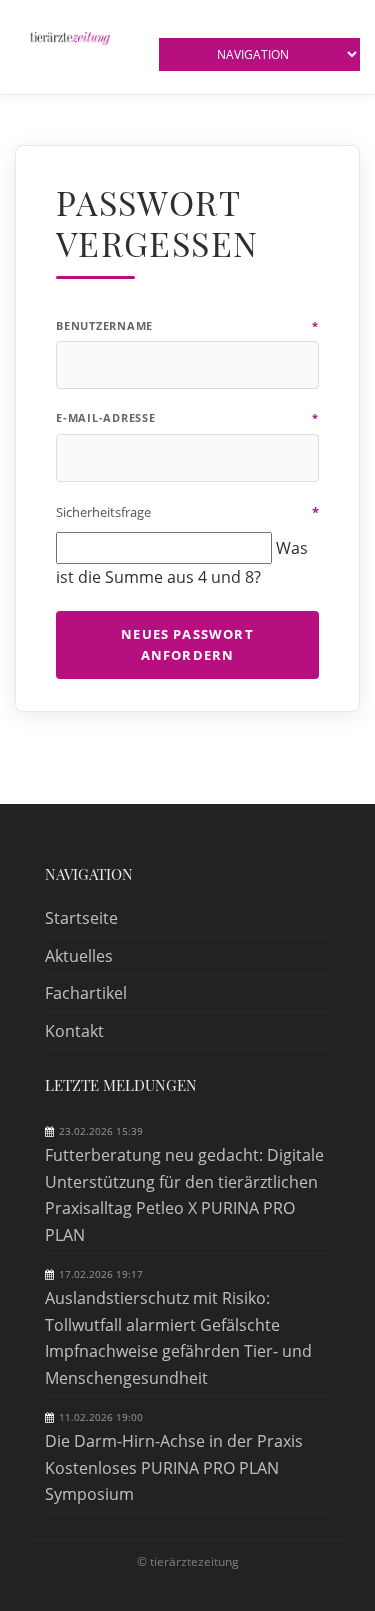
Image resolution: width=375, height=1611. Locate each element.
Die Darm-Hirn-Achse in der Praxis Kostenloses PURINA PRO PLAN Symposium (174, 1467)
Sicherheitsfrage (187, 512)
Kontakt (74, 1031)
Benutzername (187, 325)
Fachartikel (86, 993)
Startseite (81, 918)
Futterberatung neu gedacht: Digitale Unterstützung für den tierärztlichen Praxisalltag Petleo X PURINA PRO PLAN (184, 1194)
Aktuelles (79, 956)
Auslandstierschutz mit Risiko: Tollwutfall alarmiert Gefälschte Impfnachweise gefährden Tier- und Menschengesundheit (178, 1337)
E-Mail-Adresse (187, 417)
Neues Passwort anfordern (187, 644)
